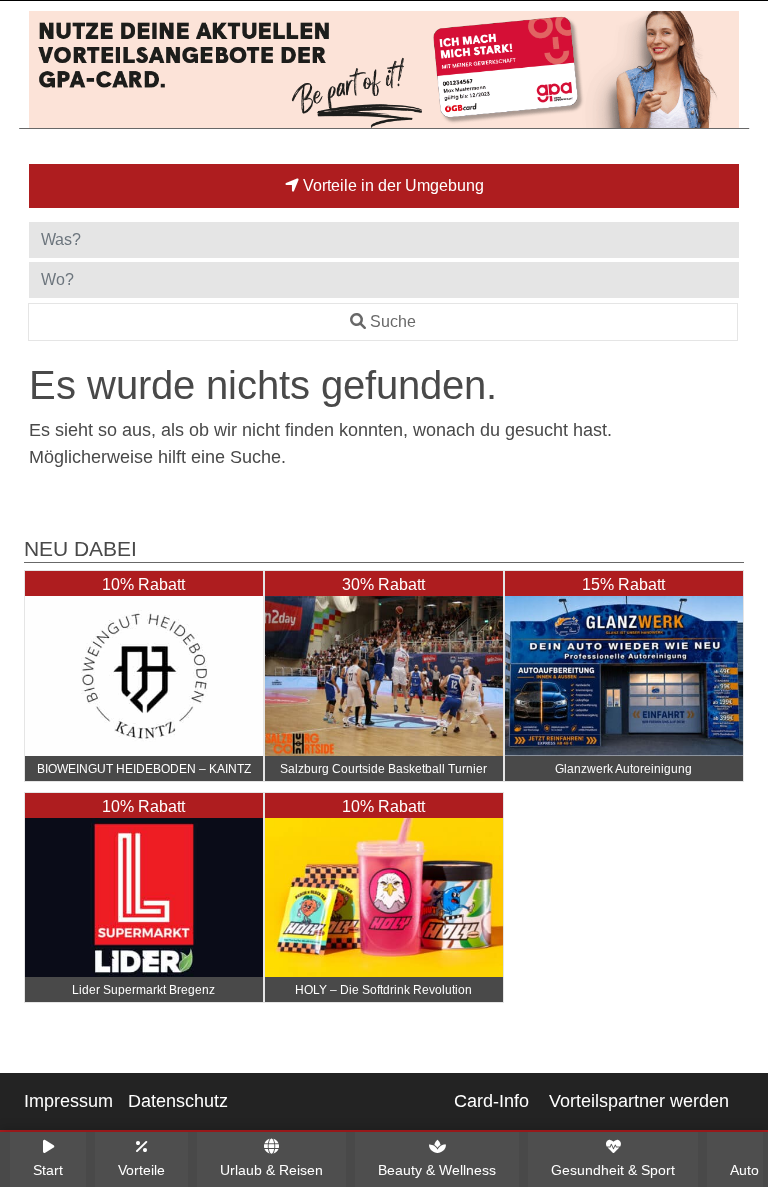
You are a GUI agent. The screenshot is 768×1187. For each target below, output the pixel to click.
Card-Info (491, 1101)
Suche (393, 321)
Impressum (68, 1101)
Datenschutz (178, 1101)
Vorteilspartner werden (639, 1101)
